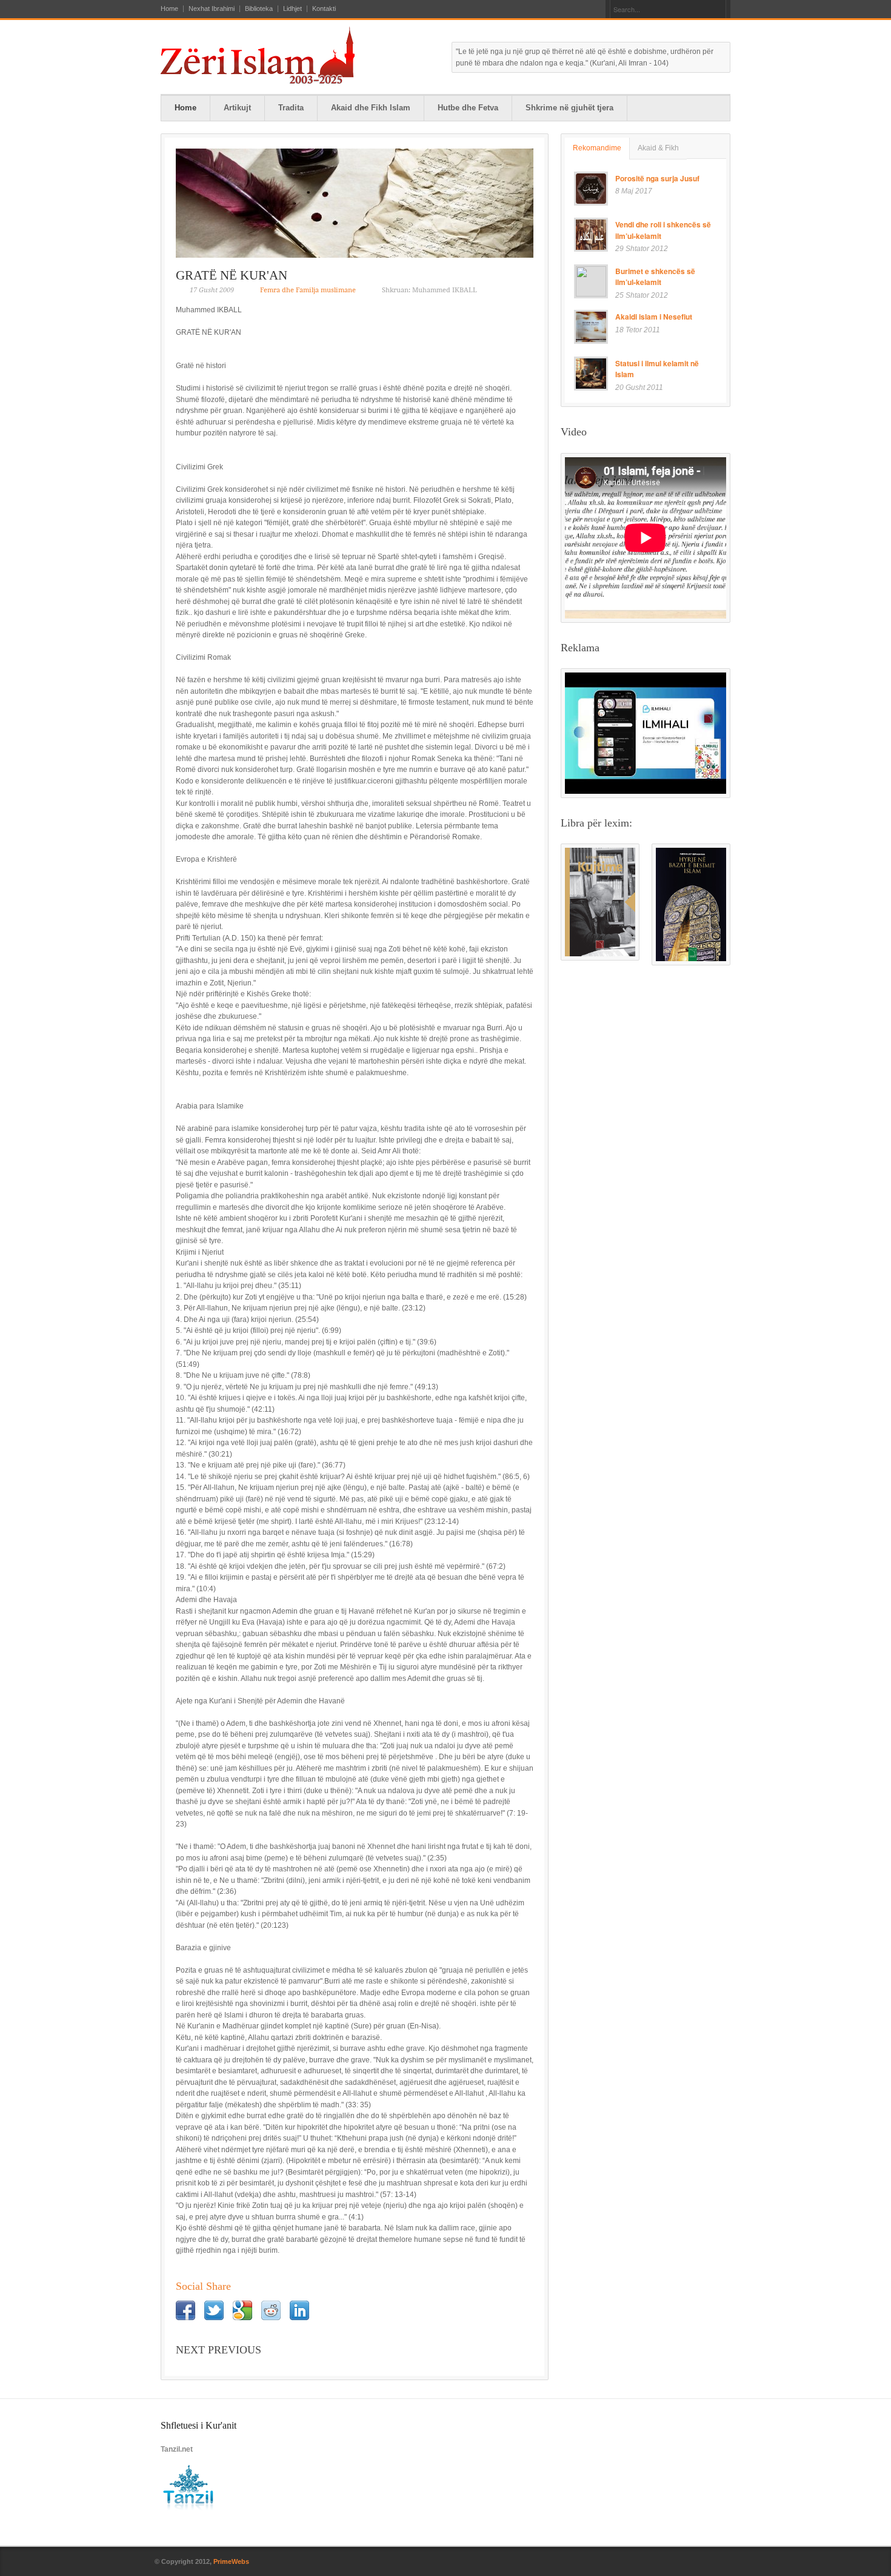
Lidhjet (292, 9)
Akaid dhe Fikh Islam (371, 108)
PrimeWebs (231, 2561)
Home (169, 9)
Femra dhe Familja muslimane (308, 290)
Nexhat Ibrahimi (212, 9)
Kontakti (324, 9)
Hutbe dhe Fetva (468, 108)
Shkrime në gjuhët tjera (569, 108)
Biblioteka (259, 9)
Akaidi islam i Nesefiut (654, 317)
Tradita (291, 108)
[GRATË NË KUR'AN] (355, 203)
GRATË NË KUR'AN (232, 275)
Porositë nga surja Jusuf (657, 178)
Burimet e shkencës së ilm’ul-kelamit (655, 277)
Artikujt (237, 108)
